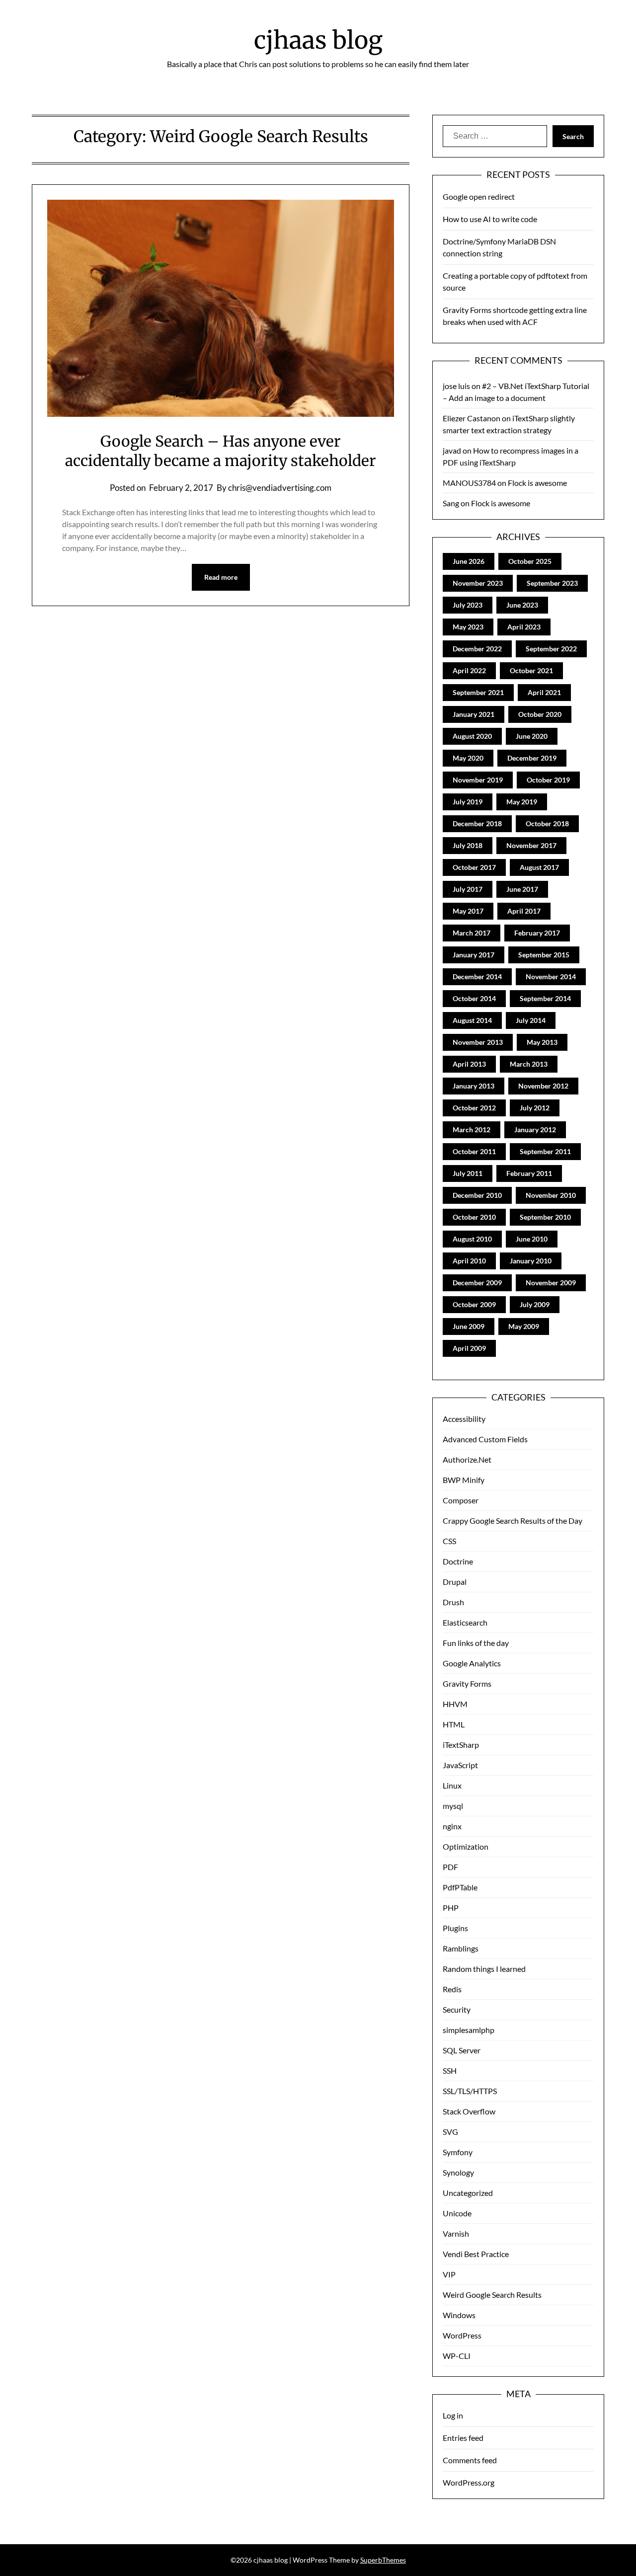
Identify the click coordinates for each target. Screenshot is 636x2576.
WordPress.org (469, 2482)
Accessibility (464, 1419)
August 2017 (539, 867)
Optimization (466, 1846)
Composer (461, 1500)
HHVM (455, 1704)
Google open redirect (479, 196)
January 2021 (474, 714)
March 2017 (472, 933)
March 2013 (529, 1064)
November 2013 (478, 1042)
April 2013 (469, 1064)
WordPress (462, 2335)
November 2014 (551, 976)
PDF (450, 1867)
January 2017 (474, 955)
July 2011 (468, 1173)
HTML (454, 1724)
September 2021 (478, 692)
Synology (458, 2172)
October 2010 (474, 1217)
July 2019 (468, 802)
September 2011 (545, 1151)
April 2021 (544, 692)
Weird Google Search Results (492, 2295)
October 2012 (474, 1108)
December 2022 (477, 649)
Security (457, 2009)
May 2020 (468, 758)
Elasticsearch (465, 1622)
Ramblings (461, 1948)
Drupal (455, 1582)
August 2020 (472, 736)
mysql (453, 1806)
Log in (453, 2415)
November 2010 (551, 1195)
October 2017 (474, 867)
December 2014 (477, 976)
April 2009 (469, 1348)
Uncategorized (468, 2193)
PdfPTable (460, 1887)
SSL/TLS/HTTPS (470, 2091)
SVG (450, 2132)
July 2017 (468, 889)
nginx (452, 1826)
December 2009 (477, 1283)
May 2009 (524, 1326)
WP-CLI (457, 2356)
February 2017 (537, 933)
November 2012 (543, 1086)
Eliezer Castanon (472, 418)
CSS (449, 1541)
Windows (459, 2315)
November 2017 (531, 845)
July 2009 (535, 1304)
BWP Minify (464, 1480)
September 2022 (551, 649)
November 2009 (551, 1283)
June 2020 (532, 736)
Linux (452, 1785)
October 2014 (474, 998)
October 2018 (547, 823)
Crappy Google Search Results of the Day (513, 1521)
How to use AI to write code (490, 219)
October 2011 (474, 1151)
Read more (221, 577)
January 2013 (474, 1086)
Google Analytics (472, 1663)
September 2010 (545, 1217)
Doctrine (458, 1561)
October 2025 (530, 561)
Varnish (456, 2233)
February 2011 (529, 1173)
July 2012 (535, 1108)
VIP (449, 2274)
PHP (451, 1908)
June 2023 (522, 605)
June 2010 (532, 1239)
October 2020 (540, 714)
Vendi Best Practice (476, 2254)
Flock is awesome (537, 483)
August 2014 (472, 1020)
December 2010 (477, 1195)
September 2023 (552, 583)
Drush (453, 1602)
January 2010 (531, 1261)
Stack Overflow (469, 2111)
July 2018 (468, 845)
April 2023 (524, 627)
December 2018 (477, 823)
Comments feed (470, 2460)
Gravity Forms (467, 1683)
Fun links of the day (476, 1643)
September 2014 (545, 998)
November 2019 (478, 780)
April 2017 (524, 911)
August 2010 (472, 1239)
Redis (452, 1989)
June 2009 (469, 1326)
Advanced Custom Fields (485, 1439)
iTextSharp (461, 1745)
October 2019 (548, 780)
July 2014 (531, 1020)
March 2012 (472, 1130)
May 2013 (542, 1042)
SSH (450, 2070)
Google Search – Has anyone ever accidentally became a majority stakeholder (221, 451)
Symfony (458, 2152)
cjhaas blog (318, 40)
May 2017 (468, 911)
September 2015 (544, 955)
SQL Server (462, 2050)
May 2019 (522, 802)
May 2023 (468, 627)
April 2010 (469, 1261)
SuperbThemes (383, 2560)
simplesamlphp (469, 2030)
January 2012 (535, 1130)
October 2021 (531, 670)
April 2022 (469, 670)
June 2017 (522, 889)
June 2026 (469, 561)
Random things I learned (484, 1969)
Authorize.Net (467, 1459)
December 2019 (532, 758)
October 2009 (474, 1304)
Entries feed (463, 2438)
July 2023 (468, 605)
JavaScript (460, 1765)
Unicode (457, 2213)
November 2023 (478, 583)
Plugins (455, 1928)
